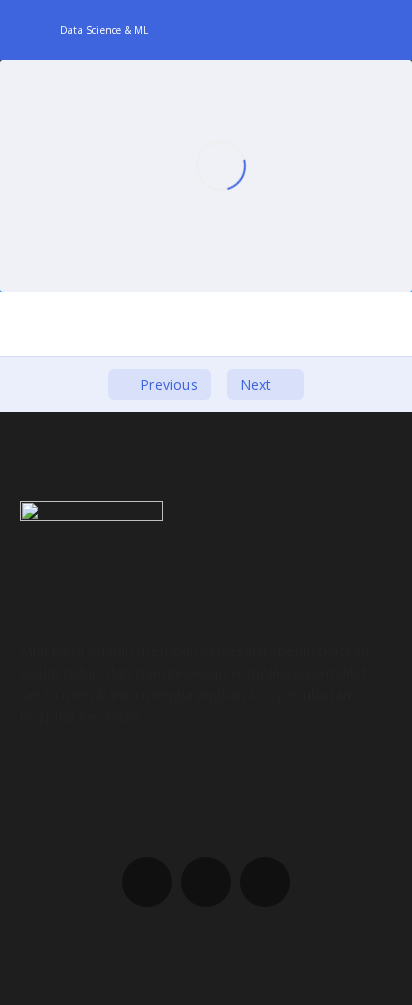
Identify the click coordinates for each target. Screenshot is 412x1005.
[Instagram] (206, 882)
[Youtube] (265, 882)
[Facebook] (147, 882)
